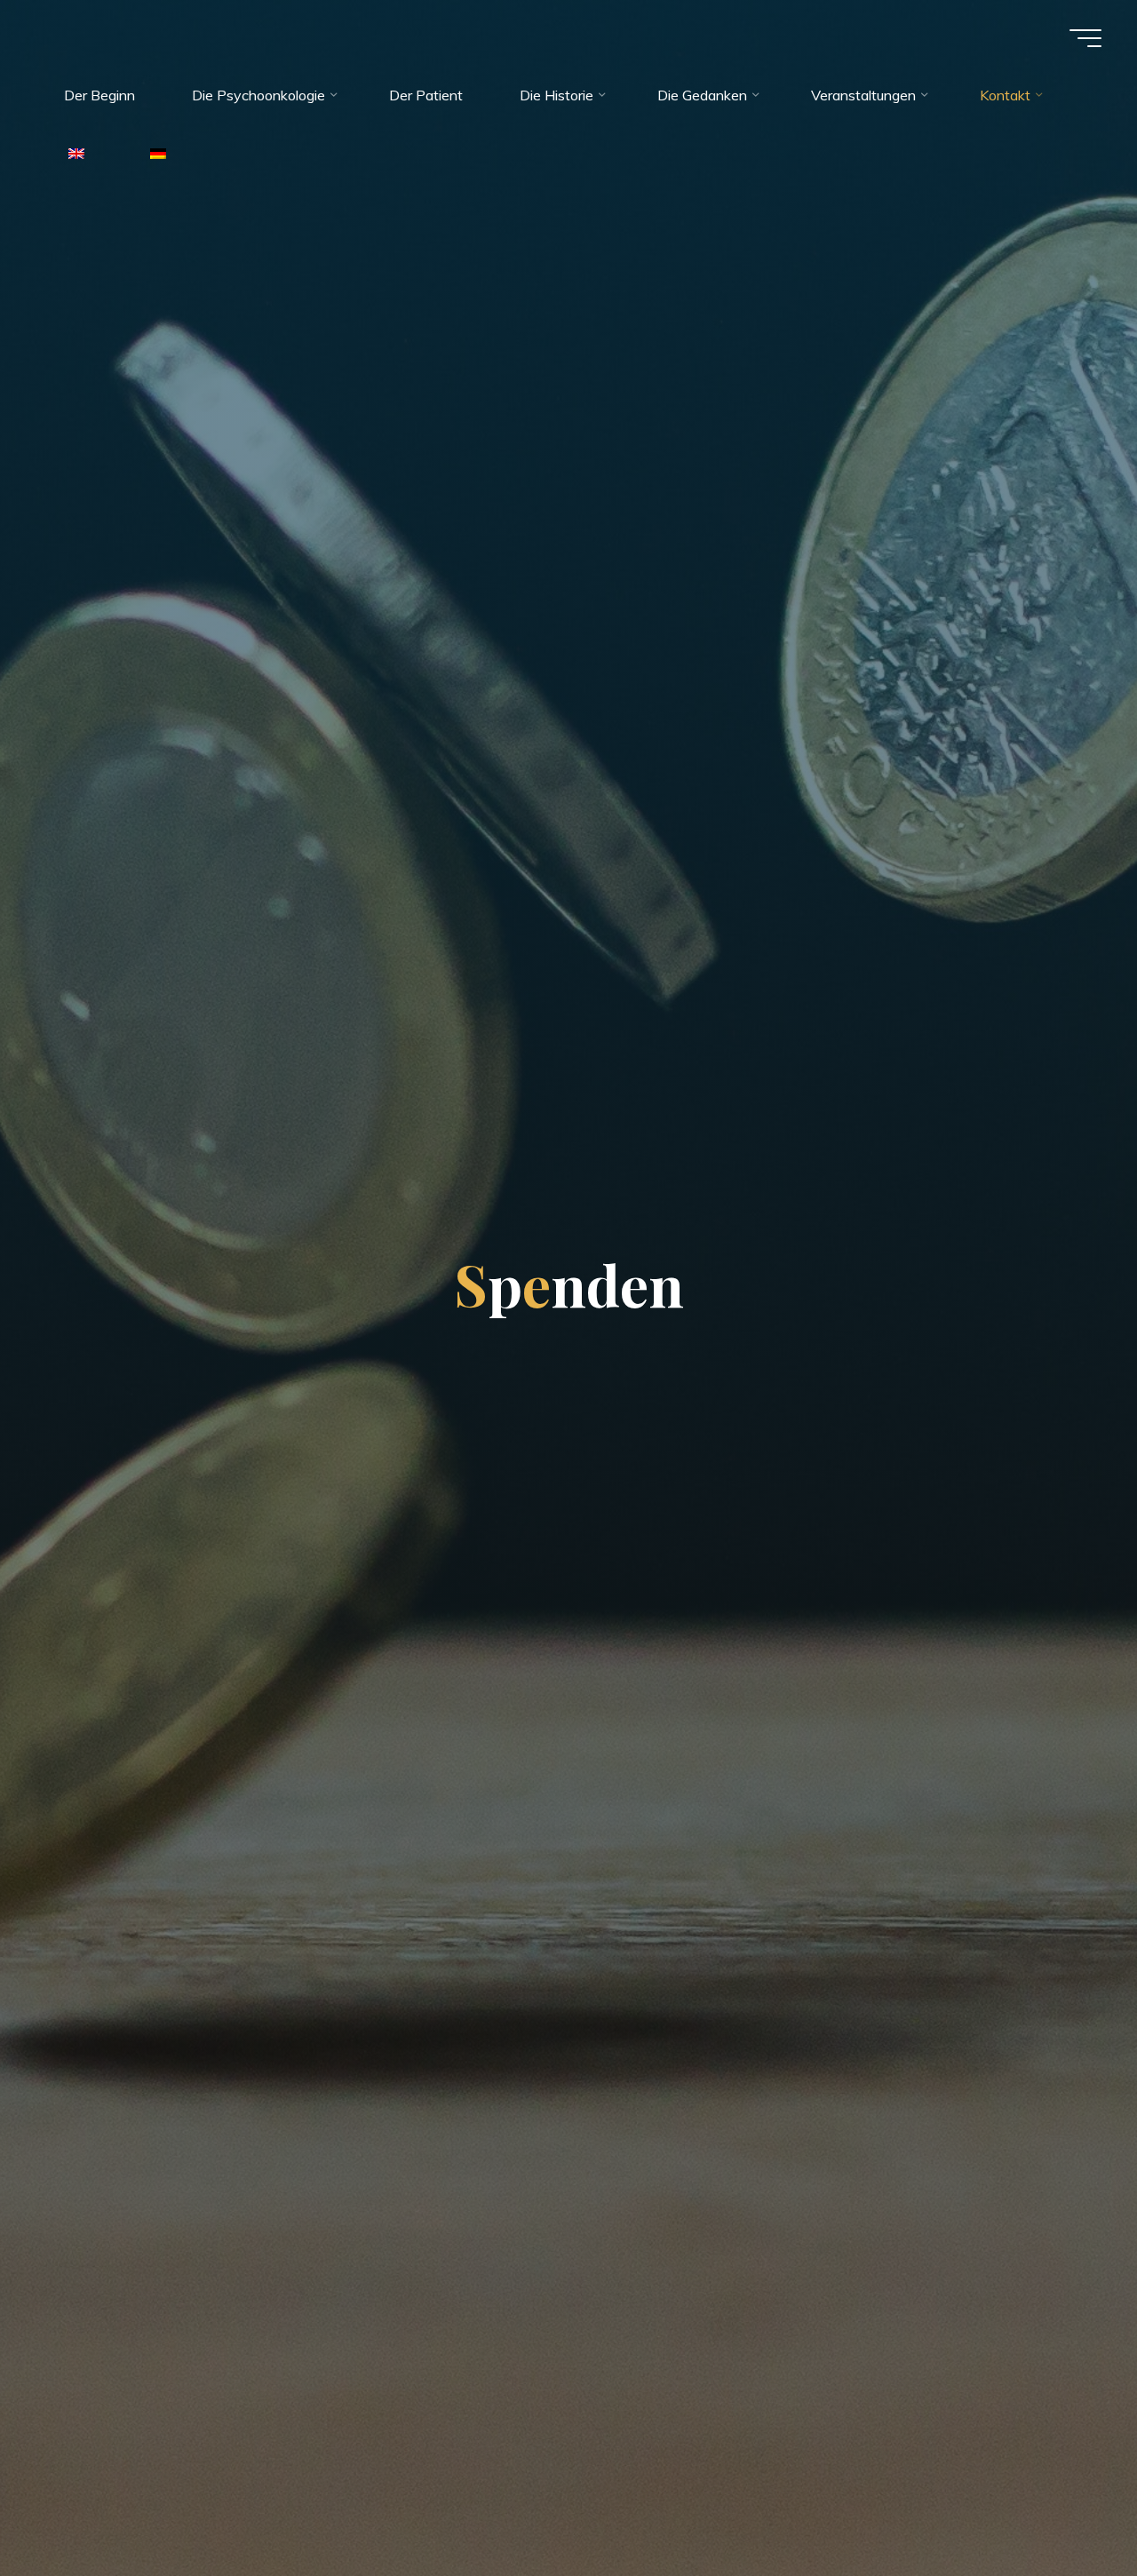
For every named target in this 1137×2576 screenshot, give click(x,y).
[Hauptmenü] (1085, 38)
